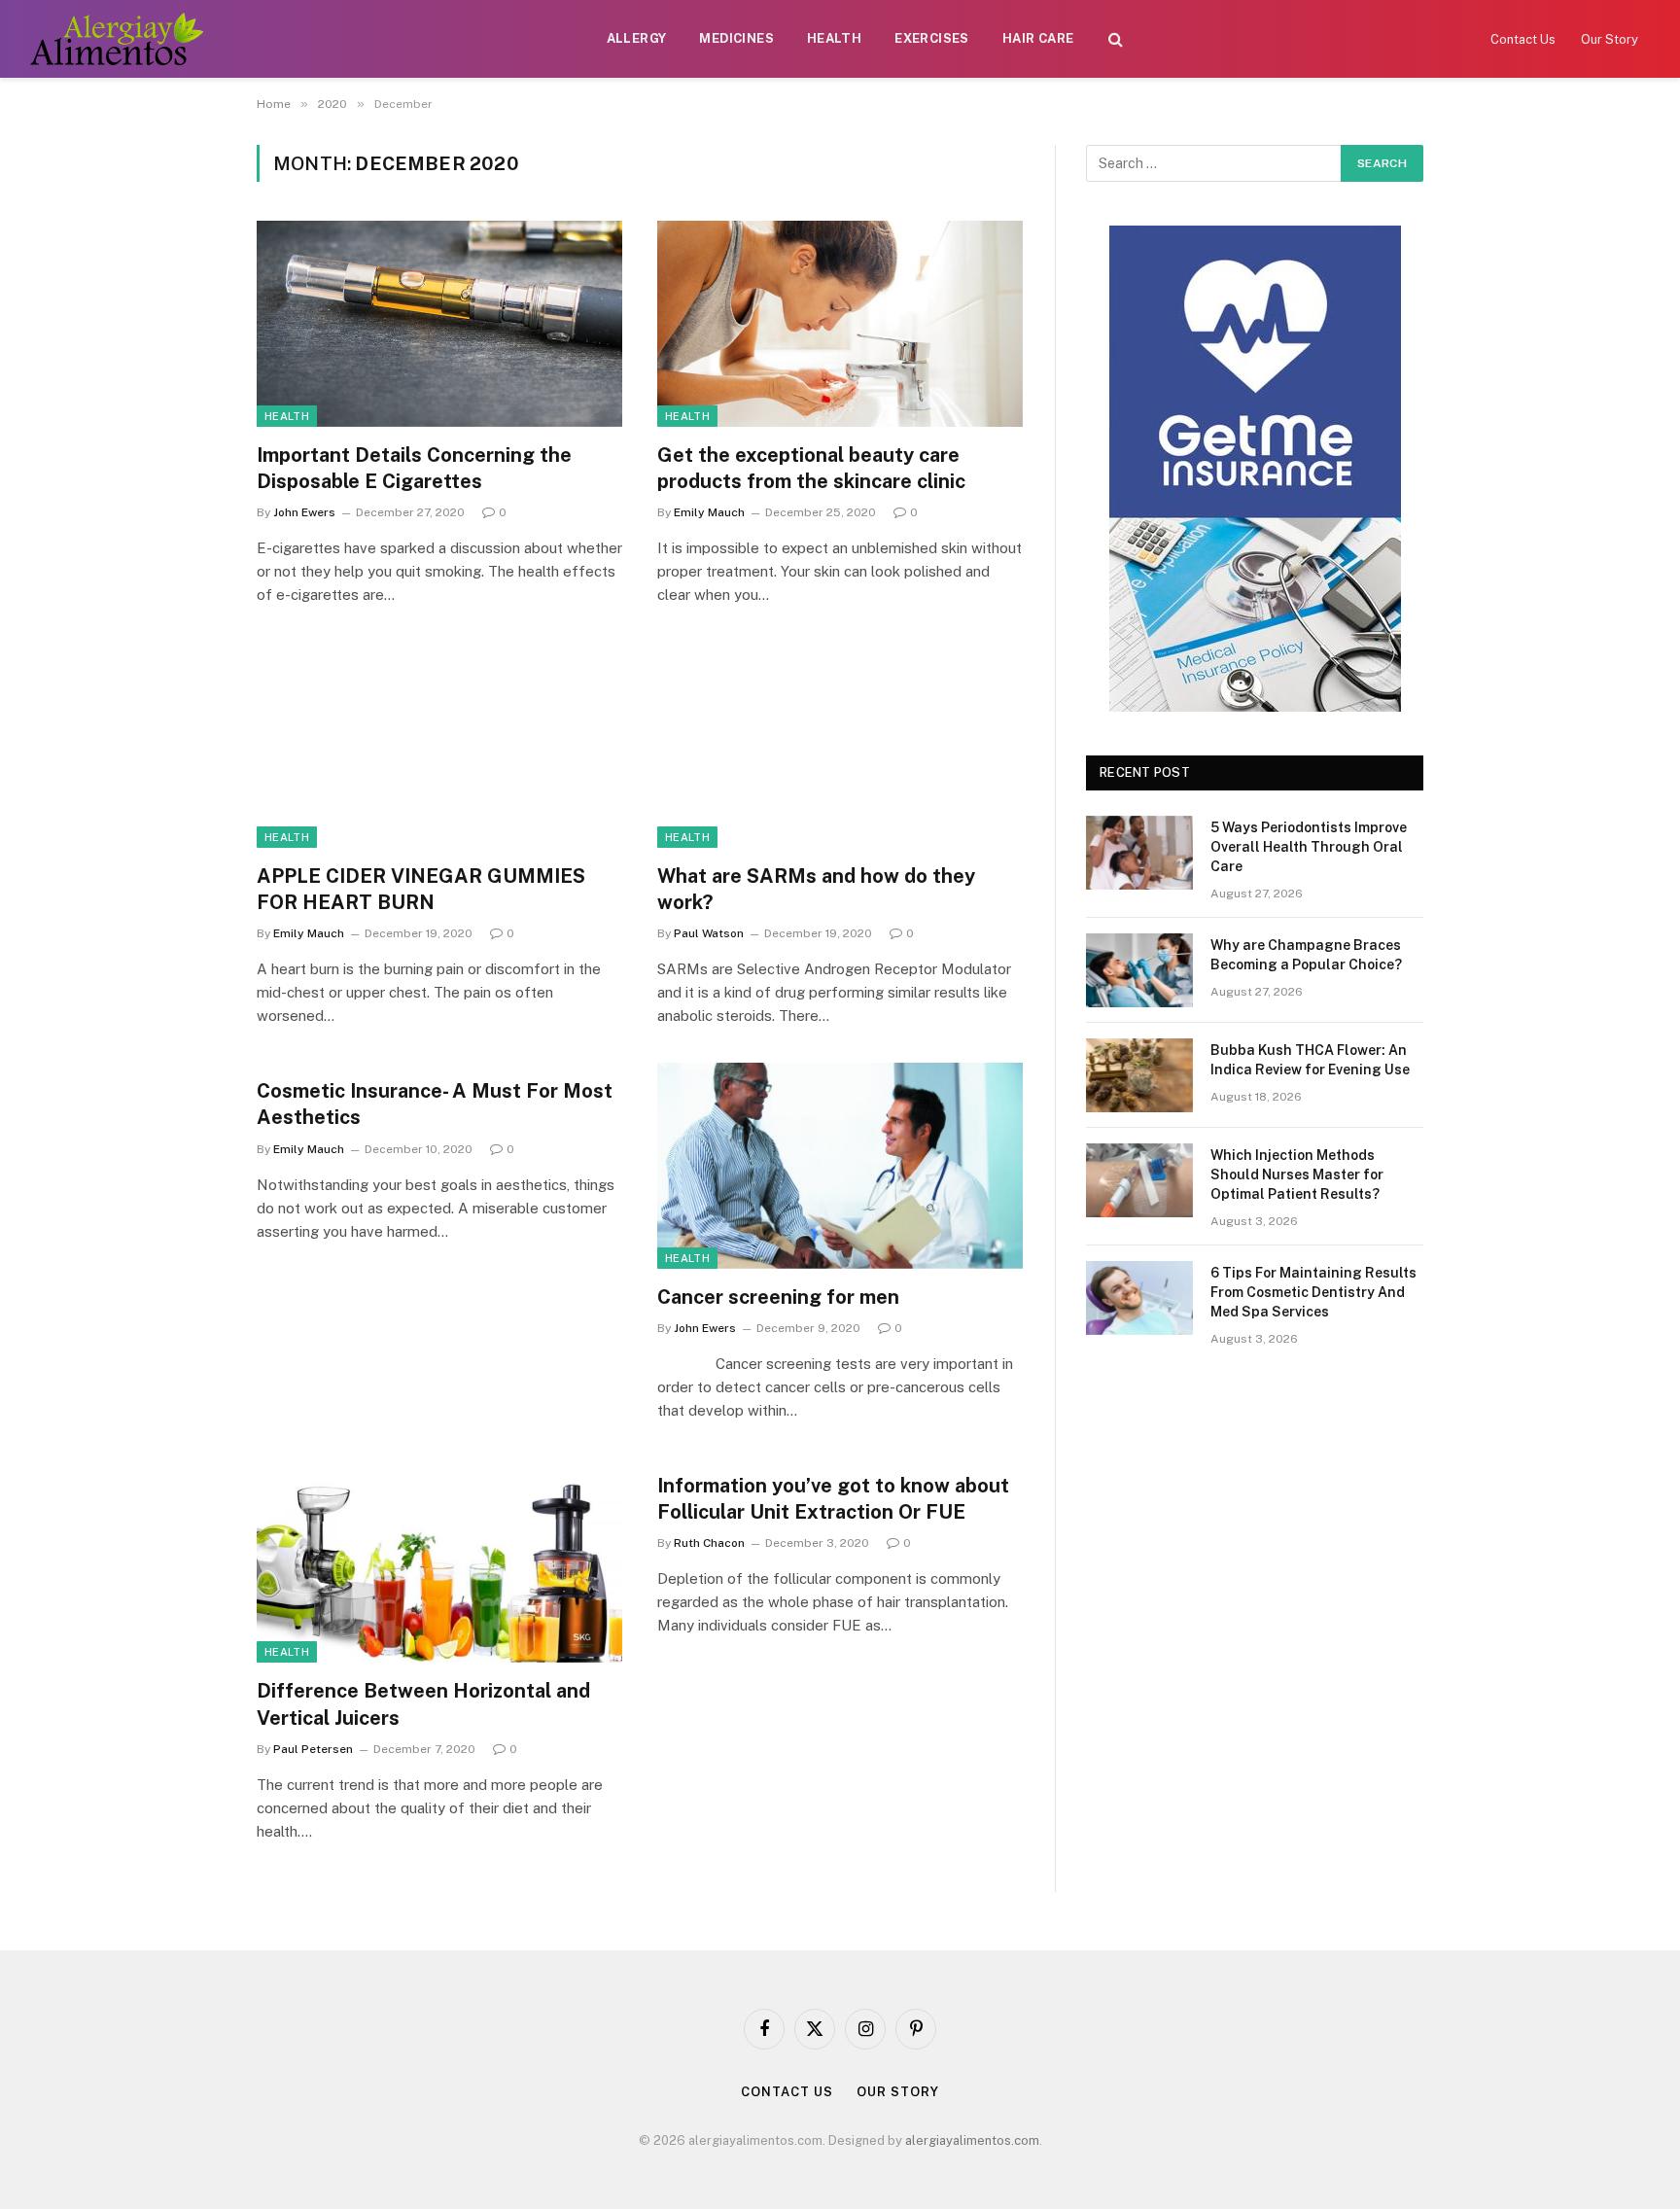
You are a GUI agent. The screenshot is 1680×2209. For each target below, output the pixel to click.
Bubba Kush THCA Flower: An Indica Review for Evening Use (1310, 1060)
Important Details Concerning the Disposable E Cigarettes (414, 468)
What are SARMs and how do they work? (816, 889)
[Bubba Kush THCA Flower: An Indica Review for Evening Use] (1139, 1075)
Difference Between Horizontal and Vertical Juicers (423, 1704)
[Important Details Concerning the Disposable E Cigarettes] (439, 324)
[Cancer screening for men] (840, 1166)
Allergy (637, 38)
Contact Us (1523, 39)
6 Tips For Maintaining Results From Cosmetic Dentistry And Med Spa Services (1313, 1292)
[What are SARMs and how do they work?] (840, 745)
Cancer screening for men (778, 1297)
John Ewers (304, 512)
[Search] (1116, 39)
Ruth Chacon (709, 1543)
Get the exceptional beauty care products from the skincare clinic (811, 468)
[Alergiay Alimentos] (116, 39)
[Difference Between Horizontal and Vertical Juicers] (439, 1560)
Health (834, 38)
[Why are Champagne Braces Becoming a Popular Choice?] (1139, 970)
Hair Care (1038, 38)
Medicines (736, 38)
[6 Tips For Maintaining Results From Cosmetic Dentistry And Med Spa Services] (1139, 1298)
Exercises (932, 38)
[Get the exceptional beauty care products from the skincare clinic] (840, 324)
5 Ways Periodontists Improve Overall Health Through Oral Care (1309, 847)
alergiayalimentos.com (972, 2140)
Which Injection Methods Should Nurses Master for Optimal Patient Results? (1297, 1175)
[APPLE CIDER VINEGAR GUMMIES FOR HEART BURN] (439, 745)
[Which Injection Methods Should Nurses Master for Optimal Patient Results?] (1139, 1180)
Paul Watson (709, 933)
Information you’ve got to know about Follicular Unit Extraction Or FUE (833, 1499)
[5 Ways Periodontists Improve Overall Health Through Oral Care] (1139, 853)
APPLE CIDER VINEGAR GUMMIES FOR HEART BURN (421, 889)
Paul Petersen (313, 1749)
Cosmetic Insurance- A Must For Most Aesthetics (435, 1104)
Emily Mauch (709, 512)
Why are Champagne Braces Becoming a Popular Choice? (1306, 955)
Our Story (1610, 39)
